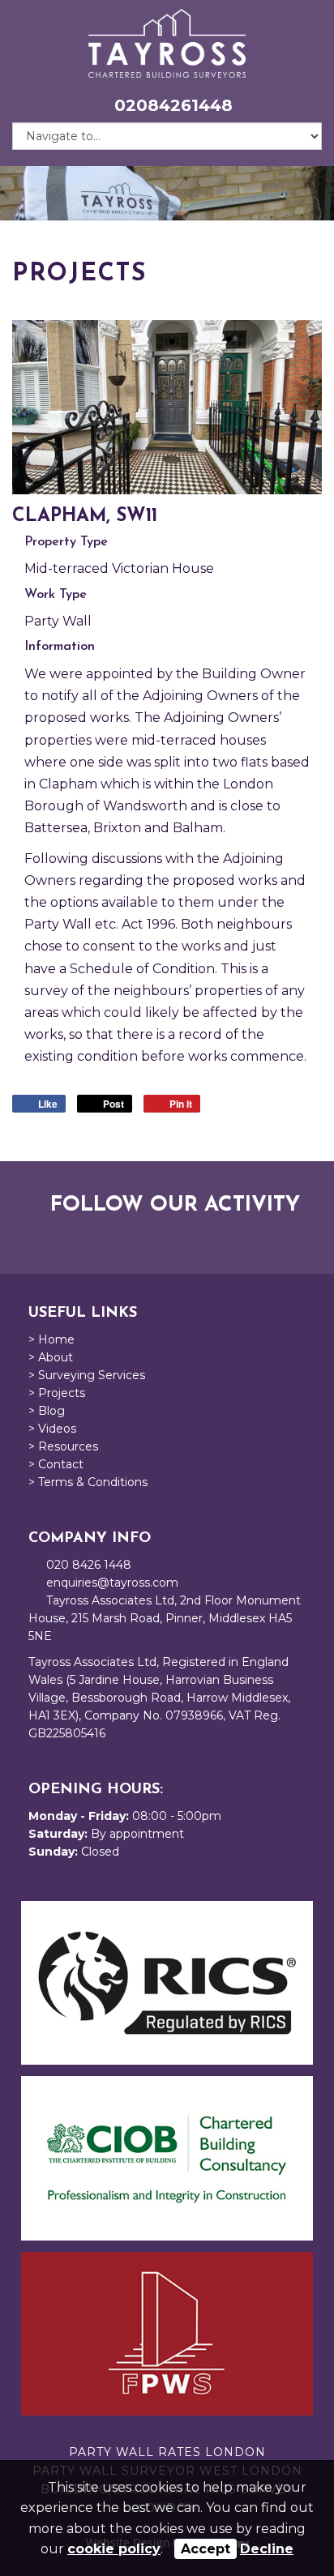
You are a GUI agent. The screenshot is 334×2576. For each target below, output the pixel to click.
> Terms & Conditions (88, 1482)
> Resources (63, 1446)
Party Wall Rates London (167, 2452)
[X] (120, 1237)
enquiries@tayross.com (112, 1583)
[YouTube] (175, 1237)
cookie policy (114, 2549)
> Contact (56, 1464)
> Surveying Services (87, 1375)
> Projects (57, 1393)
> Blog (47, 1411)
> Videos (52, 1429)
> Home (51, 1339)
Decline (267, 2549)
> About (51, 1357)
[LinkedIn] (148, 1237)
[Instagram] (203, 1237)
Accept (206, 2549)
